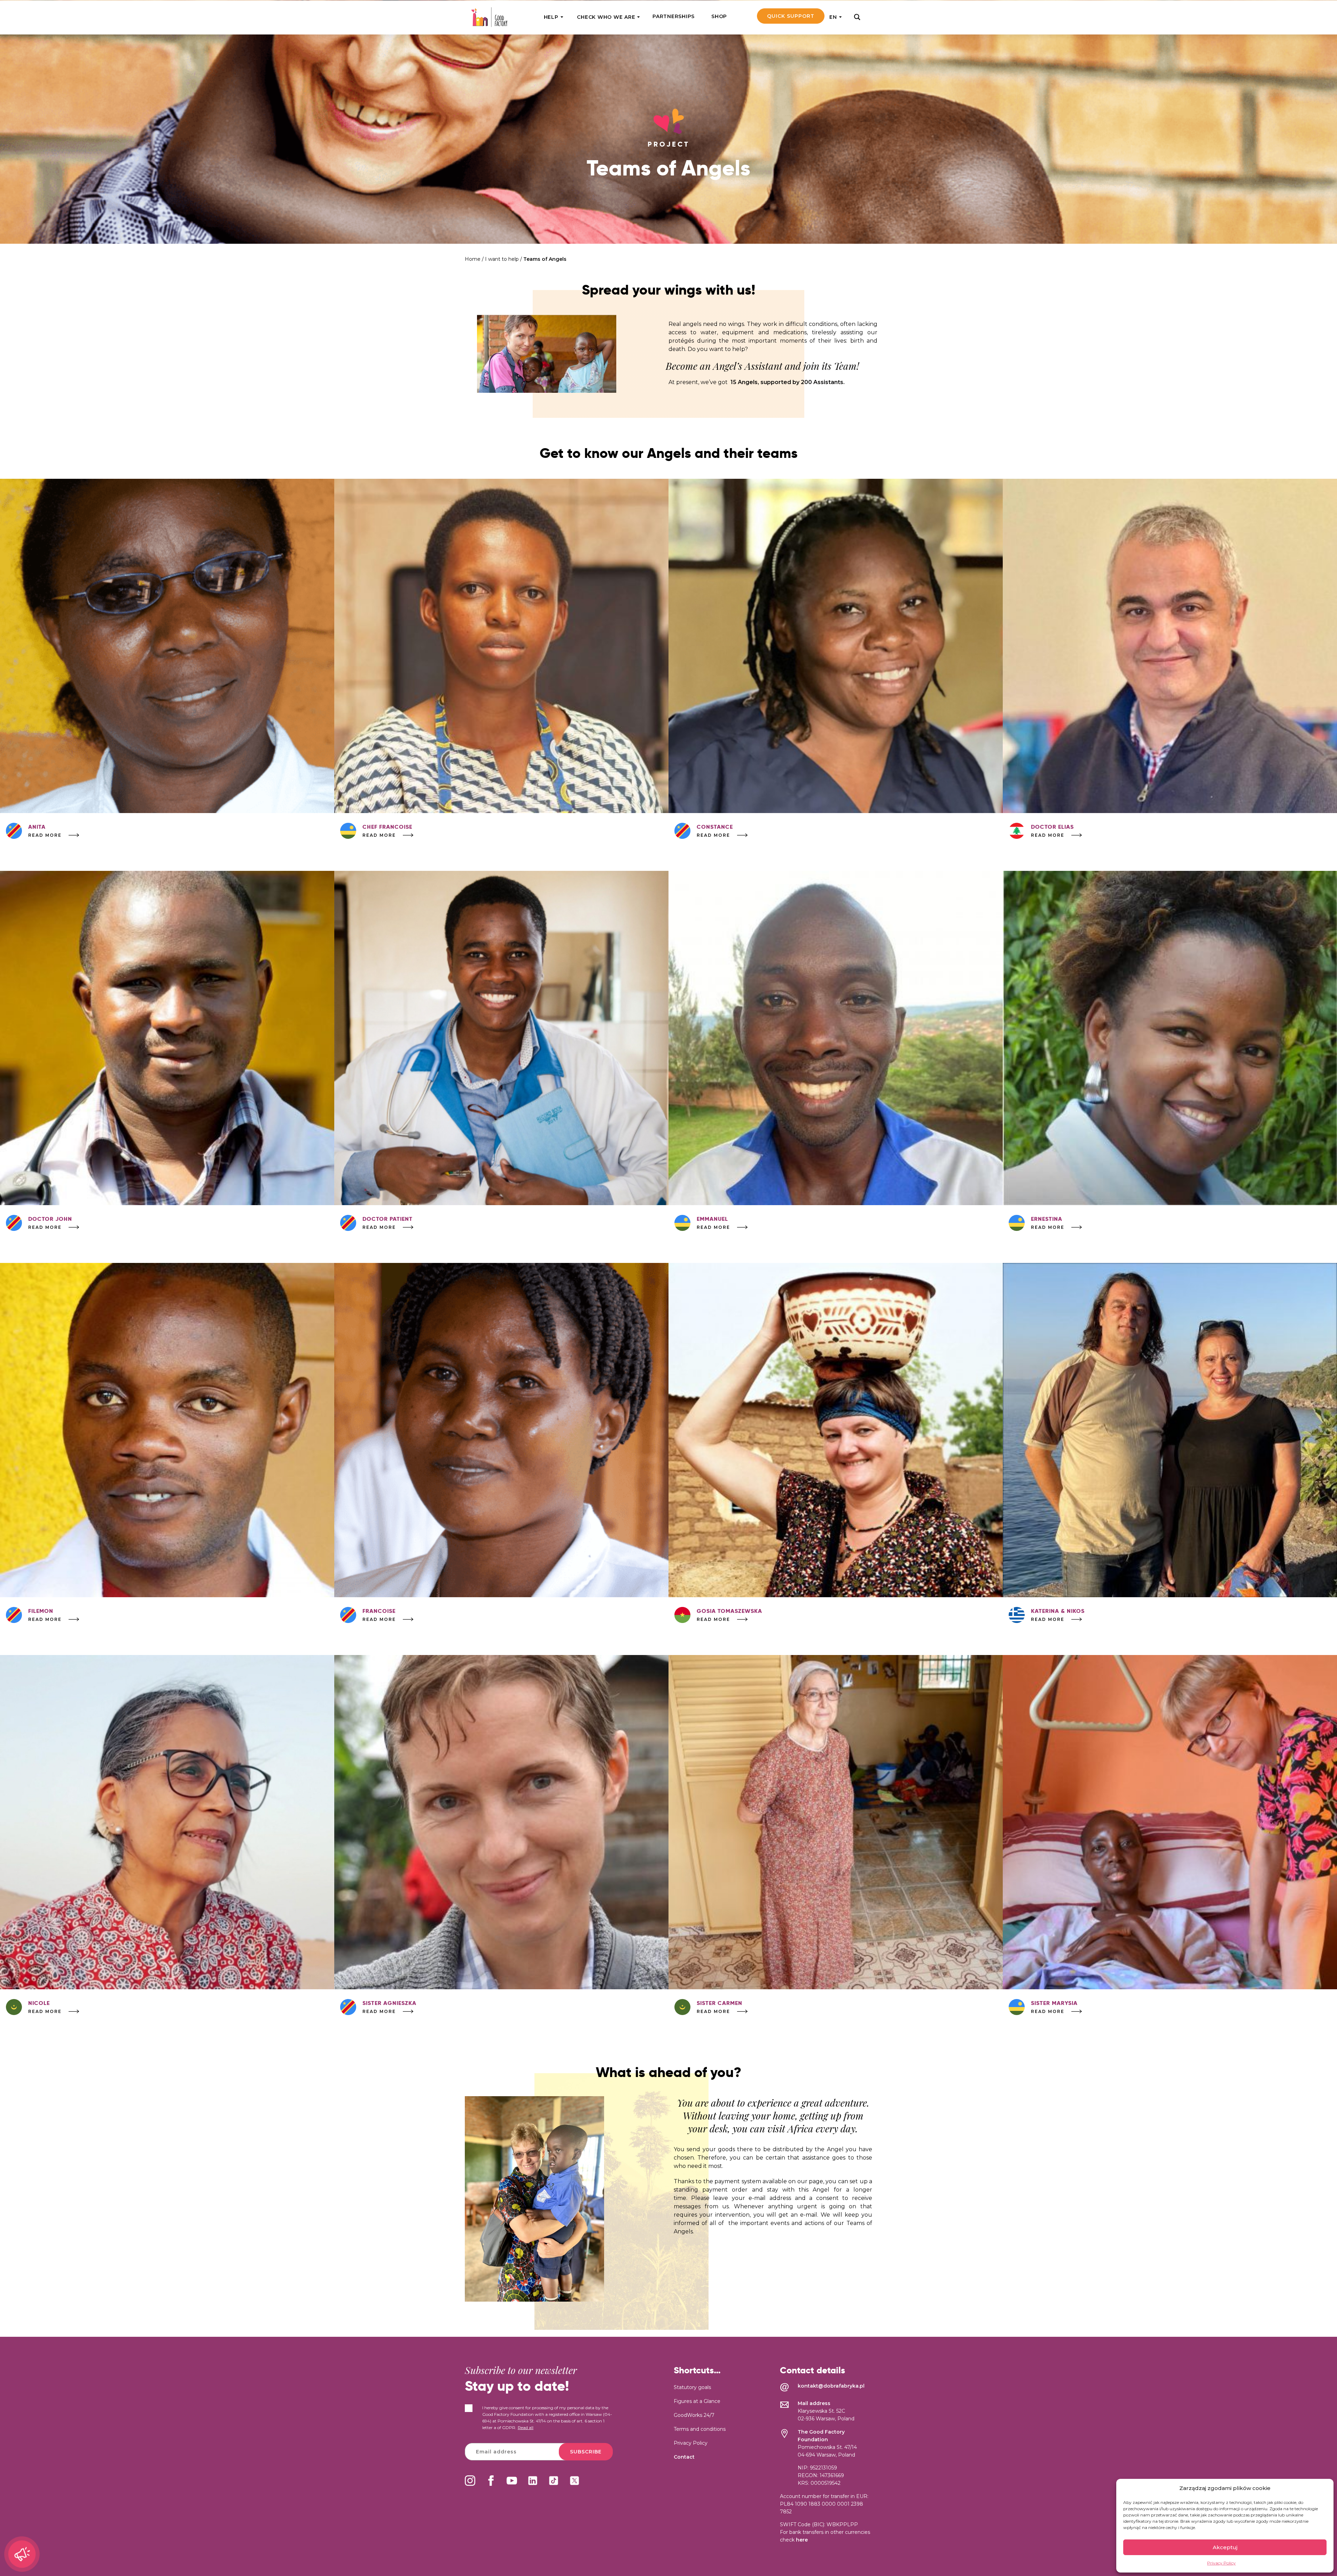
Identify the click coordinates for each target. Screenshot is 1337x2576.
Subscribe (586, 2452)
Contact (684, 2457)
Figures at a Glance (697, 2401)
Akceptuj (1225, 2547)
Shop (719, 16)
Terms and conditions (700, 2429)
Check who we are (606, 17)
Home (473, 259)
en (833, 17)
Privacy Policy (1221, 2563)
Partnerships (674, 16)
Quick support (791, 16)
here (802, 2540)
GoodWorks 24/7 (694, 2415)
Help (551, 17)
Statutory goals (692, 2387)
